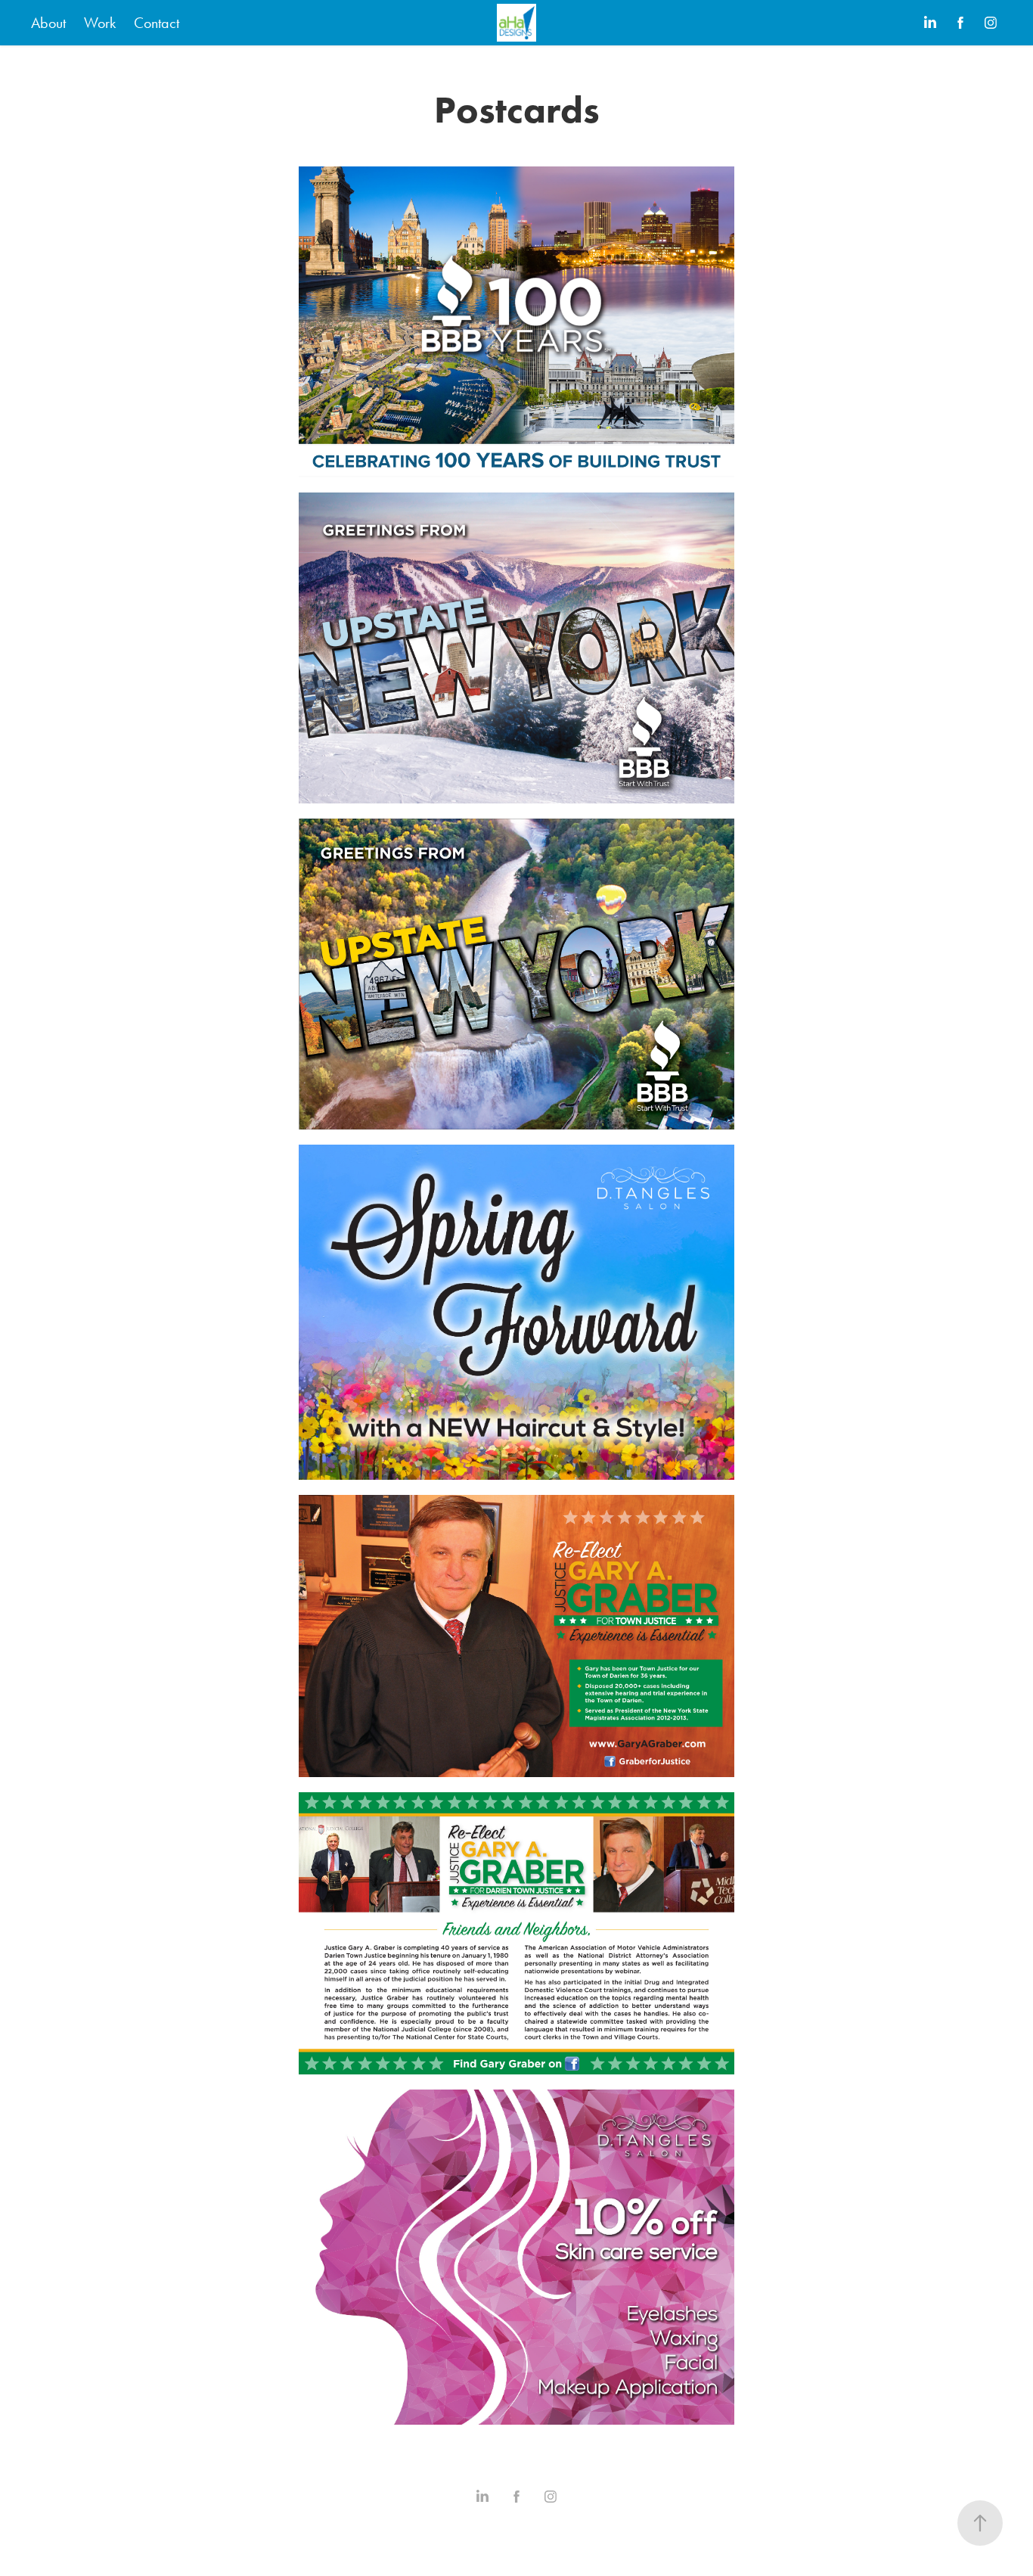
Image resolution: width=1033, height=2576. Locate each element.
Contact (157, 23)
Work (100, 23)
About (48, 23)
